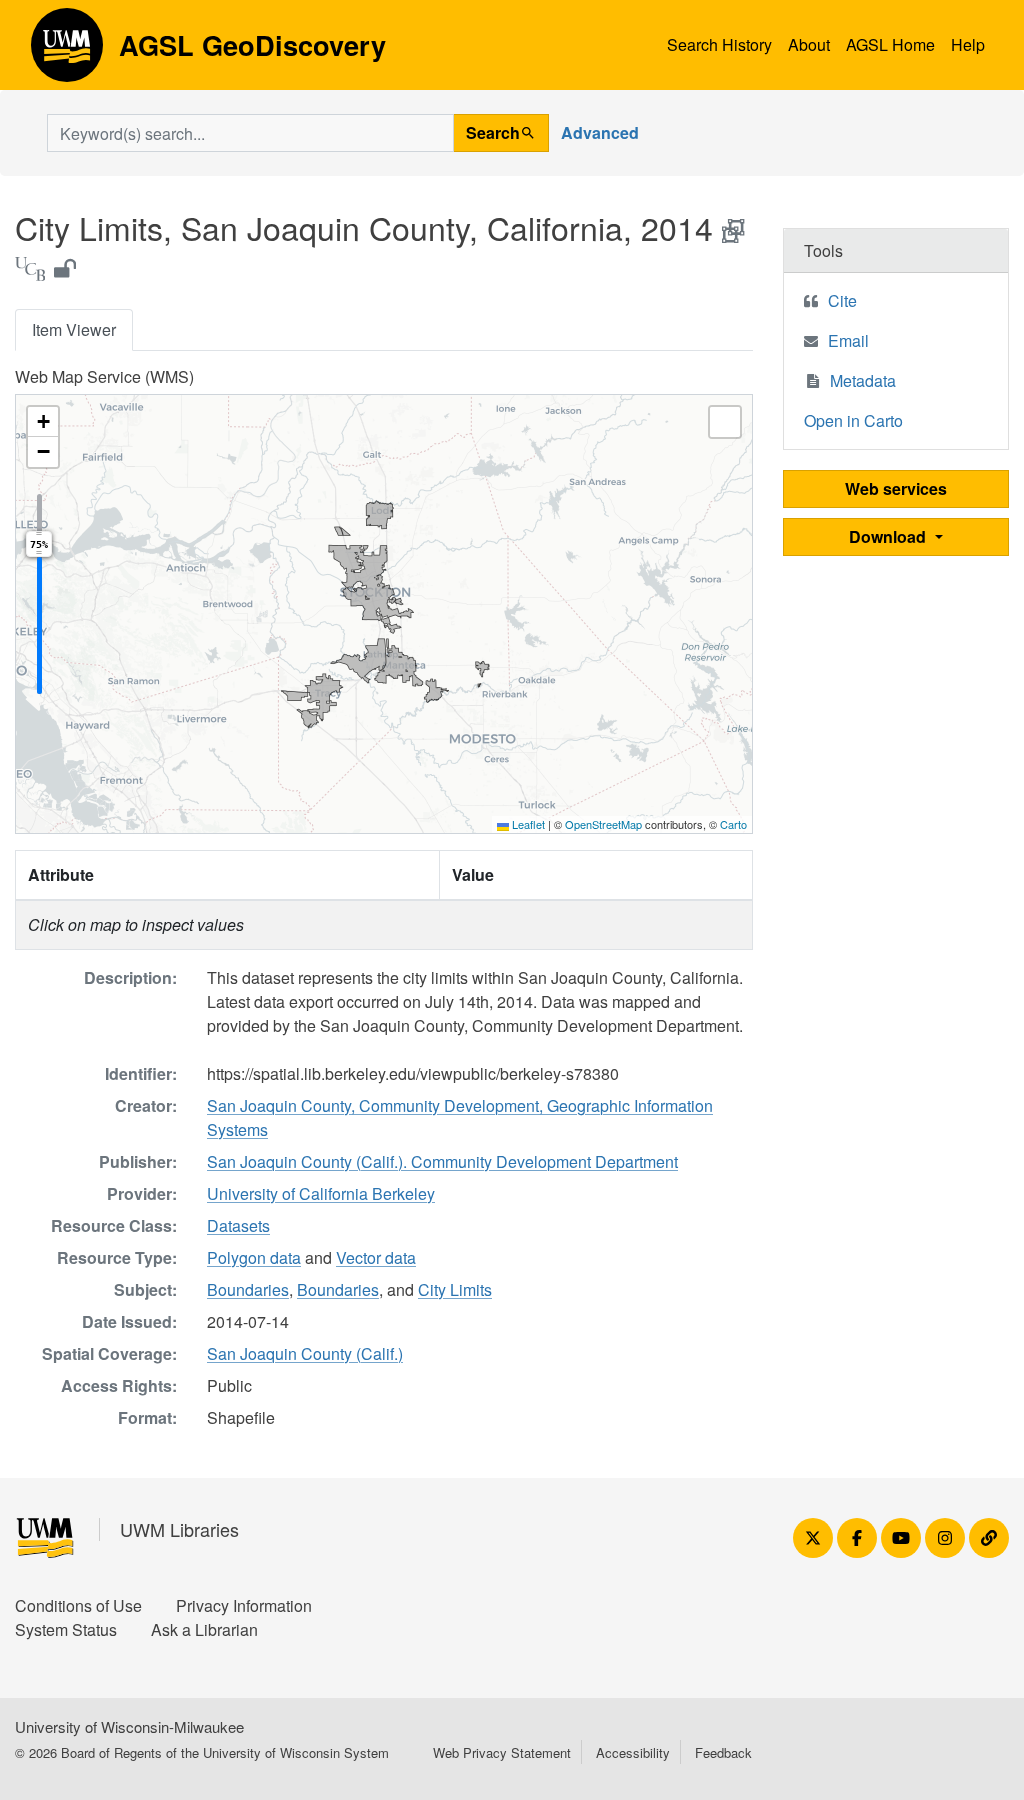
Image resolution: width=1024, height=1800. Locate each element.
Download (889, 536)
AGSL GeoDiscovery (67, 52)
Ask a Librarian (204, 1629)
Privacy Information (244, 1605)
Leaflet (527, 824)
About (809, 44)
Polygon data (254, 1257)
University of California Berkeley (321, 1193)
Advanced (600, 132)
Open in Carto (853, 420)
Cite (842, 300)
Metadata (863, 380)
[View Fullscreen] (725, 422)
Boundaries (248, 1289)
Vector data (376, 1257)
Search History (719, 44)
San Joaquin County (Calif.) (305, 1353)
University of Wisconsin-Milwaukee (129, 1726)
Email (848, 340)
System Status (66, 1629)
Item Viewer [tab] (74, 329)
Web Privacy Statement (502, 1752)
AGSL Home (890, 44)
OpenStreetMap (603, 824)
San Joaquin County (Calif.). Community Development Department (442, 1161)
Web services (896, 488)
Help (968, 44)
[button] (43, 422)
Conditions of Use (78, 1605)
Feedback (723, 1752)
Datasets (238, 1225)
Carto (733, 824)
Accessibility (633, 1752)
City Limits (455, 1289)
